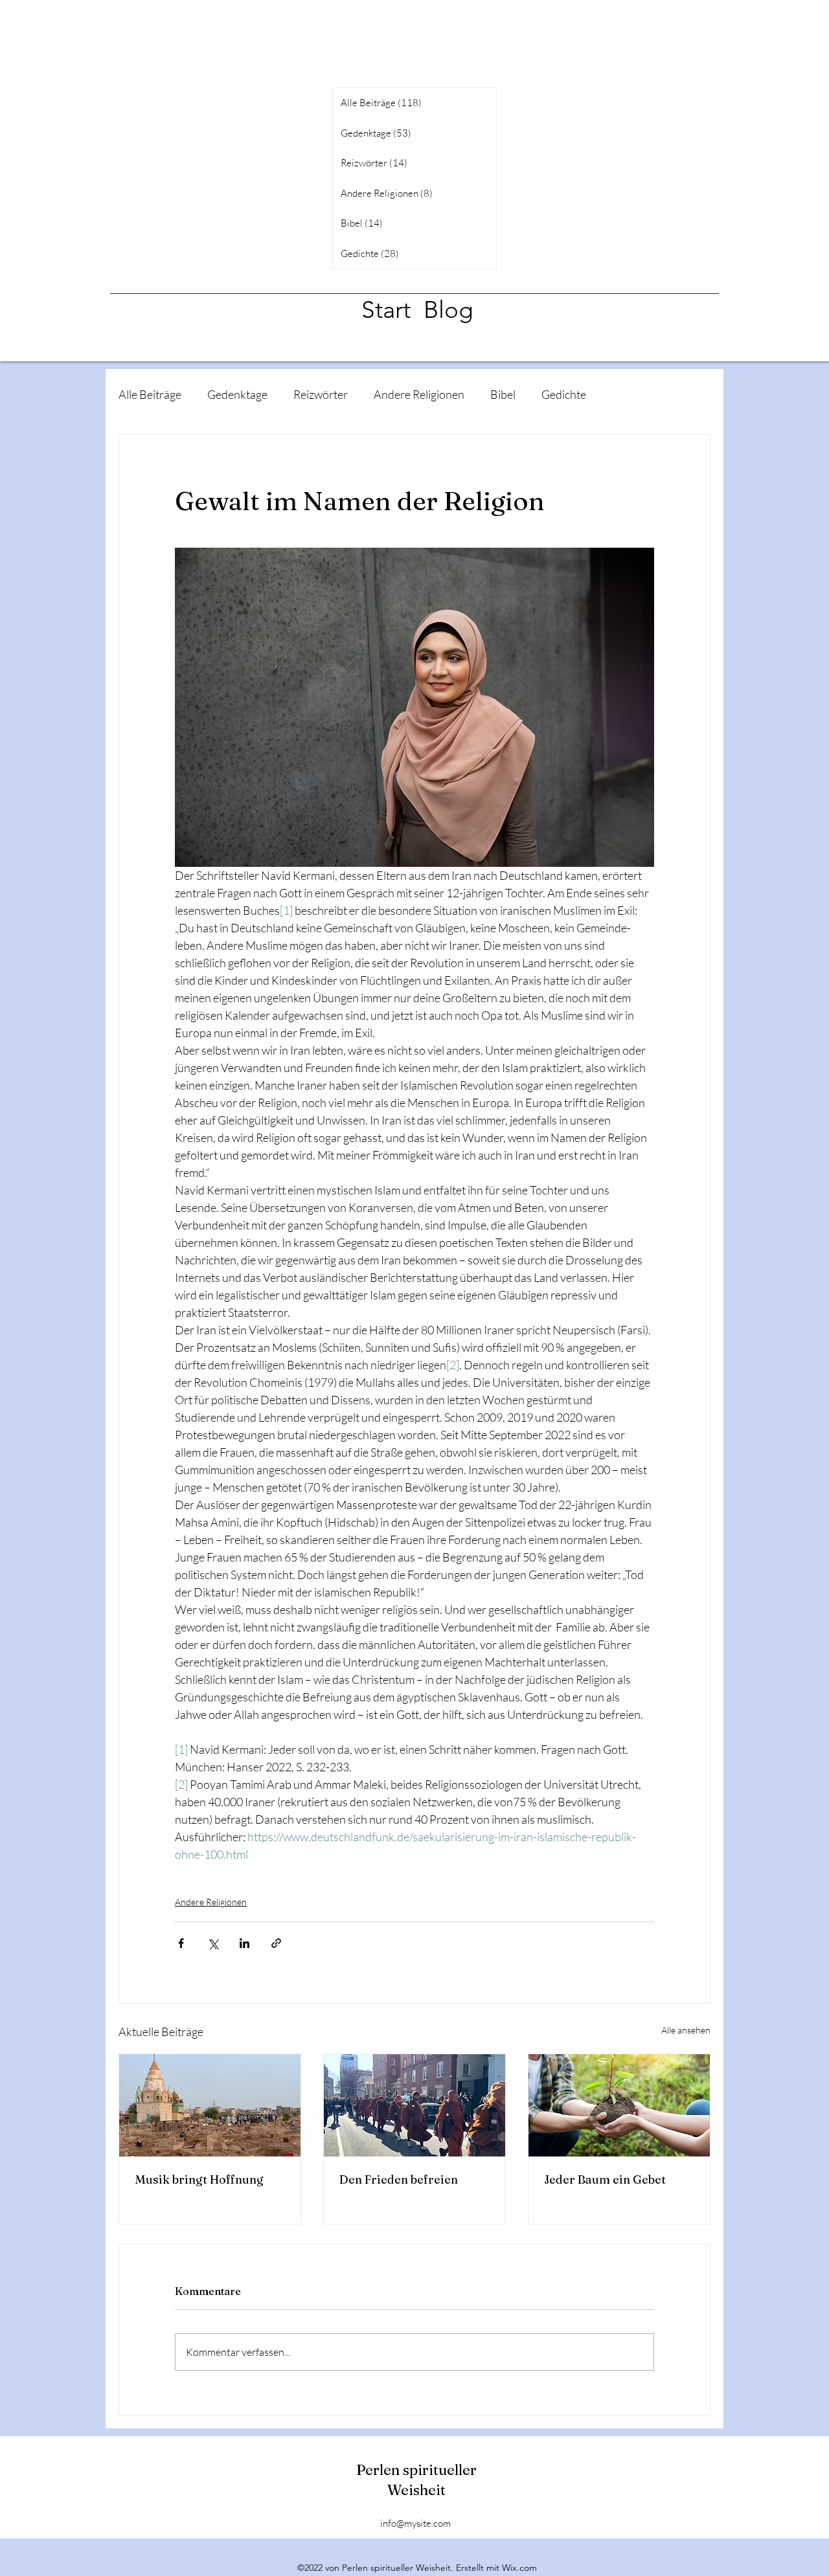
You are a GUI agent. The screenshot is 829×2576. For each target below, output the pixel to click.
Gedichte (564, 394)
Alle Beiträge (150, 394)
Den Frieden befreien (399, 2179)
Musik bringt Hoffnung (199, 2179)
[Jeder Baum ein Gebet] (619, 2105)
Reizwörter (321, 394)
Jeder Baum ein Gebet (605, 2179)
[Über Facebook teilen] (181, 1943)
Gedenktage (237, 394)
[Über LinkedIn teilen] (244, 1943)
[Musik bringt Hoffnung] (210, 2105)
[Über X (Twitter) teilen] (213, 1943)
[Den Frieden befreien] (414, 2105)
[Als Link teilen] (276, 1943)
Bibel (503, 394)
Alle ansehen (686, 2030)
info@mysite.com (415, 2523)
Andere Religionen (419, 394)
